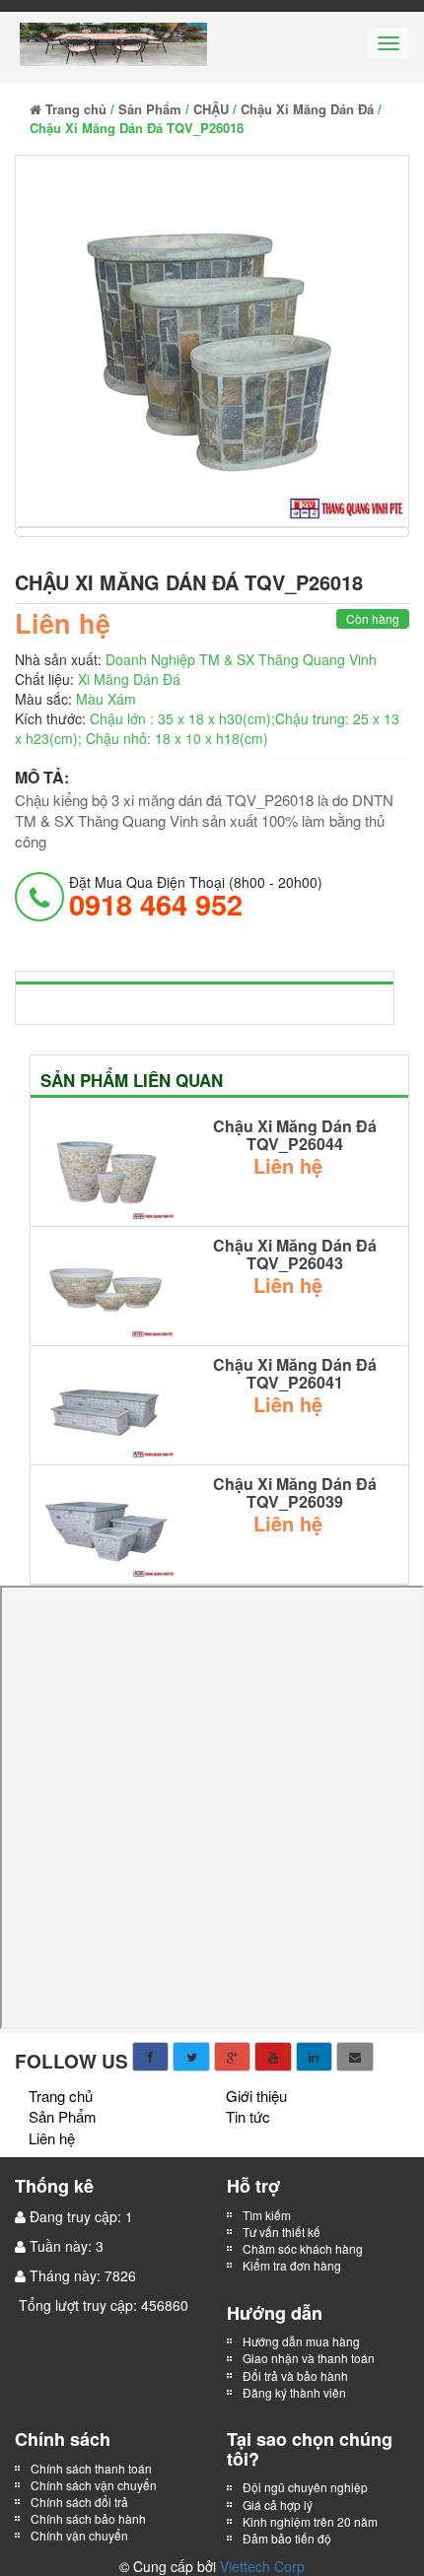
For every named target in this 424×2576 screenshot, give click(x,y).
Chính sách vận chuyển (94, 2485)
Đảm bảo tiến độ (287, 2538)
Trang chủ (74, 109)
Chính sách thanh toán (91, 2468)
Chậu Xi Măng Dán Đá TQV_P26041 (295, 1373)
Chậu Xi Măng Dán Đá (307, 109)
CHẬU (211, 109)
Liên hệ (52, 2138)
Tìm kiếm (267, 2215)
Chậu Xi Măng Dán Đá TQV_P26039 (295, 1492)
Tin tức (248, 2116)
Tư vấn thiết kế (282, 2232)
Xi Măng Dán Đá (129, 679)
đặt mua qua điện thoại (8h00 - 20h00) (196, 896)
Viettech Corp (262, 2566)
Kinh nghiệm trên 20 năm (310, 2521)
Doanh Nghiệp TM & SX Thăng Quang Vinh (241, 659)
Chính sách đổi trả (79, 2502)
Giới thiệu (256, 2096)
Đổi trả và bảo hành (295, 2375)
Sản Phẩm (150, 109)
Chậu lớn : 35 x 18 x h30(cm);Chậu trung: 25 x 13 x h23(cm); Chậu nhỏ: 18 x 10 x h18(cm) (207, 728)
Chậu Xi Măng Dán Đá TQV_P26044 (295, 1135)
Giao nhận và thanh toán (309, 2358)
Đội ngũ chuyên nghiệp (305, 2487)
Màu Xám (106, 699)
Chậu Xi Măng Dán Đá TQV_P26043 (295, 1254)
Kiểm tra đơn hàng (292, 2265)
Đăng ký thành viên (294, 2392)
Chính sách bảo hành (88, 2518)
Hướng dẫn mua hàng (301, 2341)
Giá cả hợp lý (278, 2505)
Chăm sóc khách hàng (303, 2248)
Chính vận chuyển (81, 2535)
